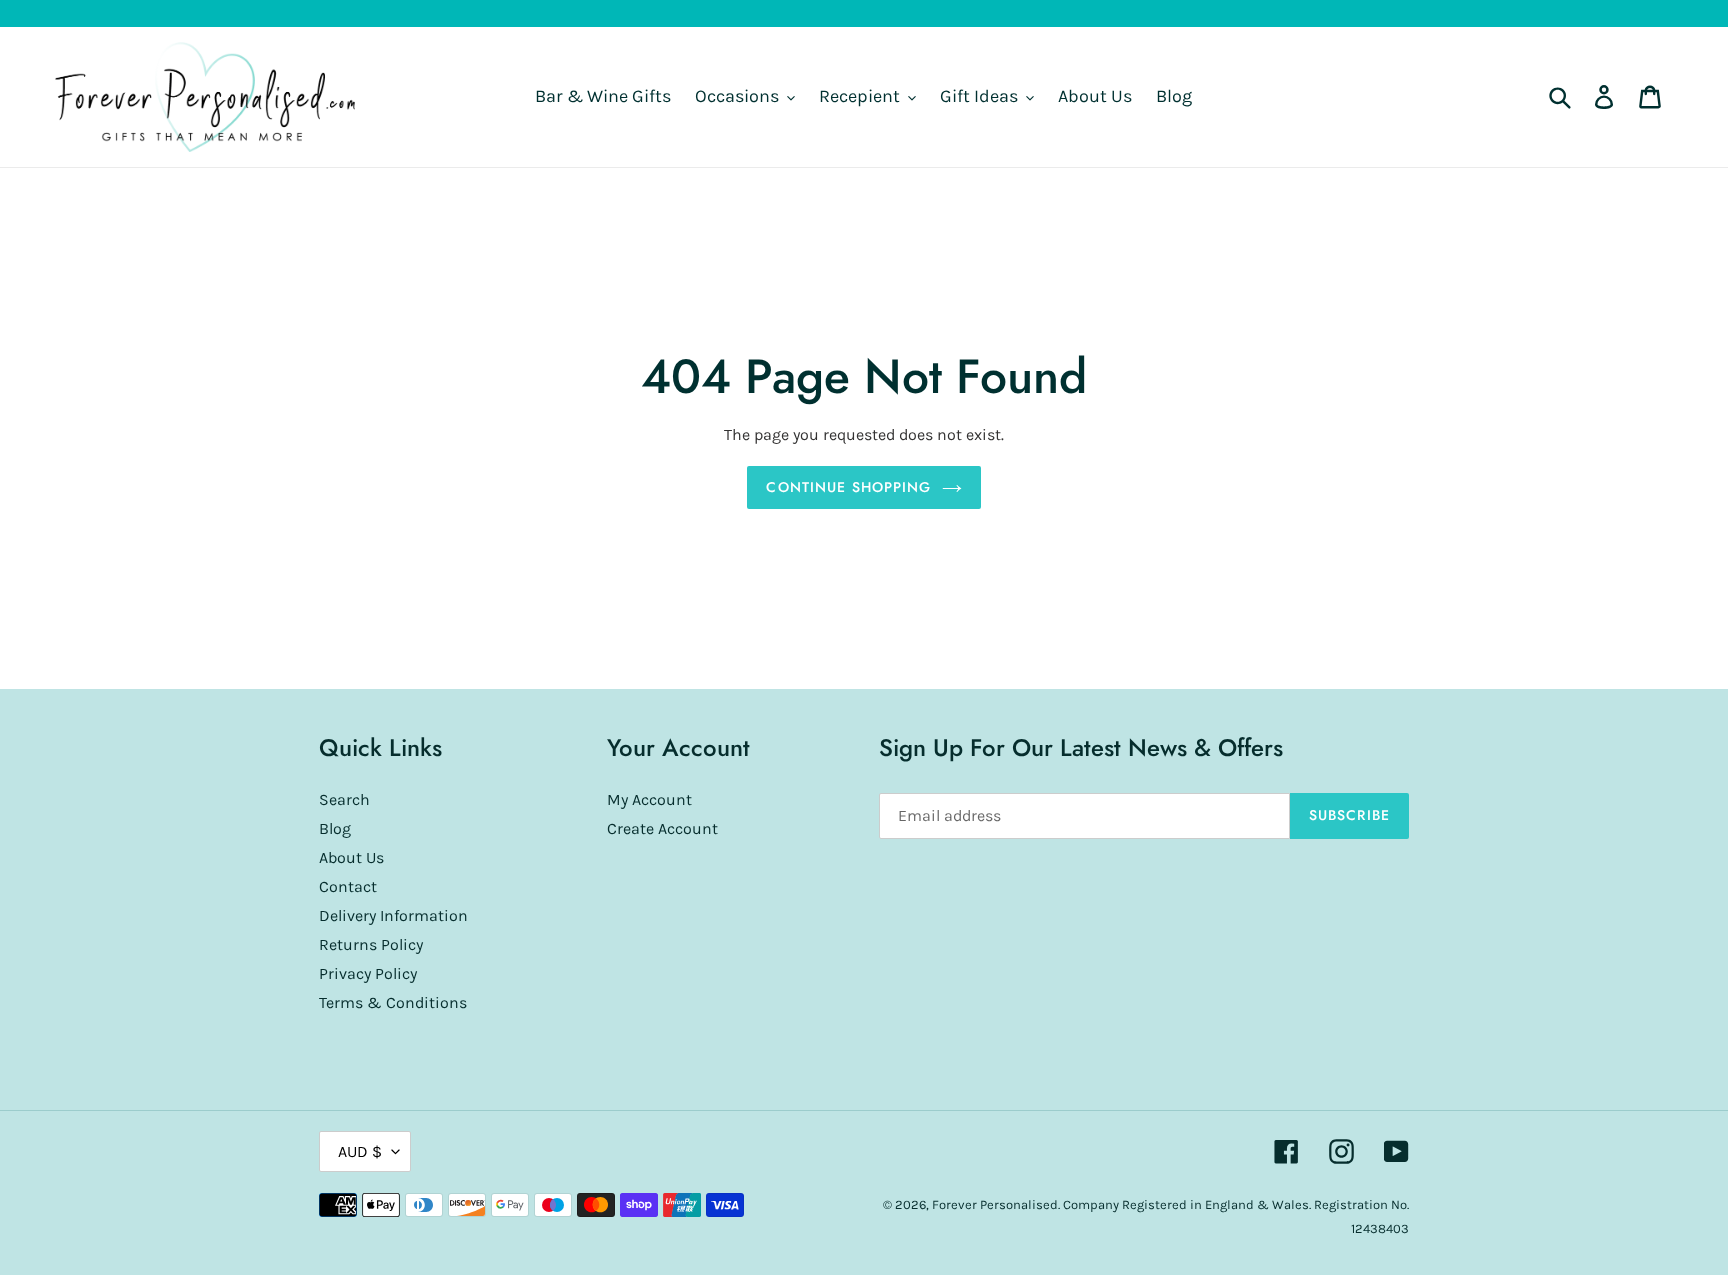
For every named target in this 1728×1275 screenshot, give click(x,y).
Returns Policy (371, 944)
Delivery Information (393, 915)
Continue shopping (848, 487)
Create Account (662, 828)
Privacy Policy (368, 973)
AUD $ (360, 1151)
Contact (348, 886)
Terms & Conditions (393, 1002)
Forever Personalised (995, 1204)
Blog (335, 828)
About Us (351, 857)
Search (344, 799)
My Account (649, 799)
